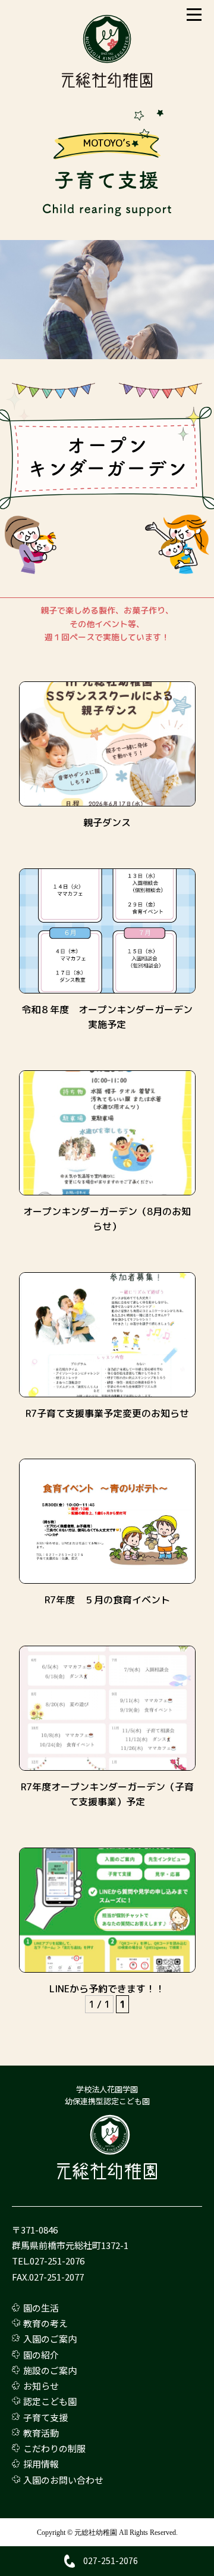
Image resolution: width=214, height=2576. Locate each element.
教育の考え (45, 2323)
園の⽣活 (41, 2308)
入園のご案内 (50, 2339)
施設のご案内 (50, 2370)
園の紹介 (41, 2355)
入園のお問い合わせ (63, 2480)
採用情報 (41, 2464)
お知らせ (41, 2386)
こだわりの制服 (54, 2448)
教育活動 (41, 2433)
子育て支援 (45, 2417)
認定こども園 (50, 2401)
